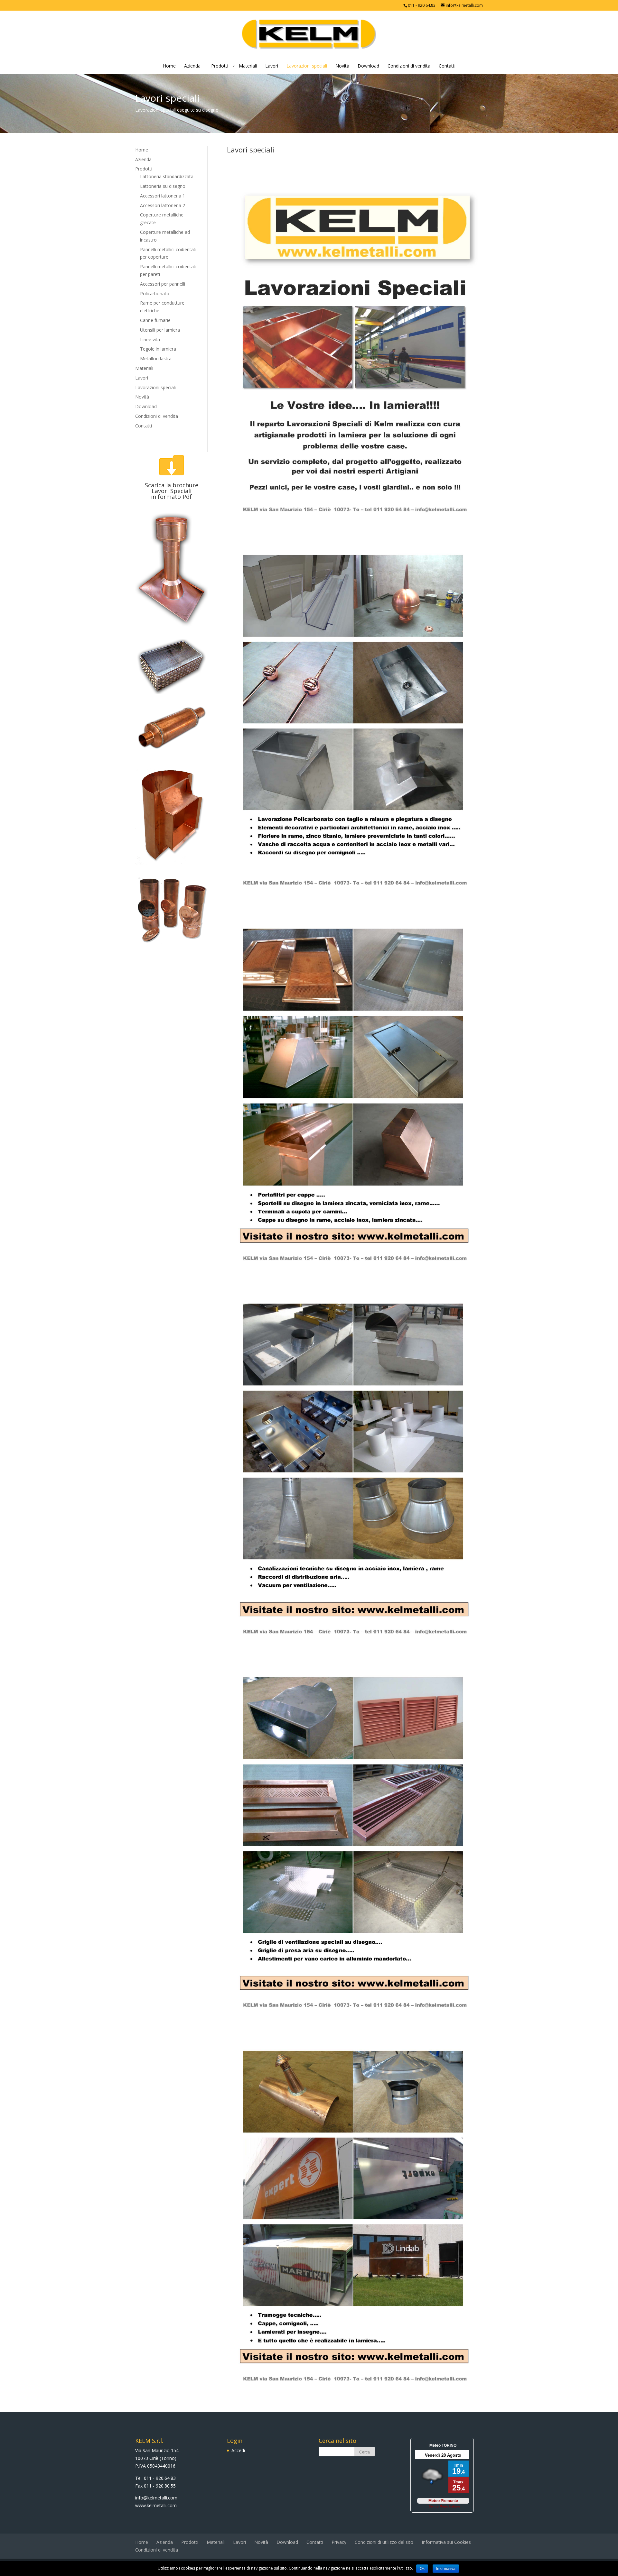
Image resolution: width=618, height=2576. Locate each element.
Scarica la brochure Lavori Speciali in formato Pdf (172, 491)
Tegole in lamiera (158, 349)
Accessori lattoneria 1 (163, 196)
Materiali (248, 66)
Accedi (238, 2450)
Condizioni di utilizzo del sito (384, 2542)
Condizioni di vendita (409, 66)
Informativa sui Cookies (446, 2542)
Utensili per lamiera (160, 330)
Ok (422, 2569)
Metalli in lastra (156, 358)
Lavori (272, 66)
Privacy (339, 2542)
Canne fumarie (155, 320)
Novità (342, 66)
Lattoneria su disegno (163, 186)
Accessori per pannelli (163, 284)
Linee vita (150, 339)
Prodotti (220, 66)
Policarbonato (155, 293)
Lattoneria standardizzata (167, 176)
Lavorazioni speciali (307, 66)
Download (368, 66)
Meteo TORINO (443, 2445)
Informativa (446, 2569)
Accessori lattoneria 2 (163, 205)
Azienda (192, 66)
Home (169, 66)
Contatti (447, 66)
